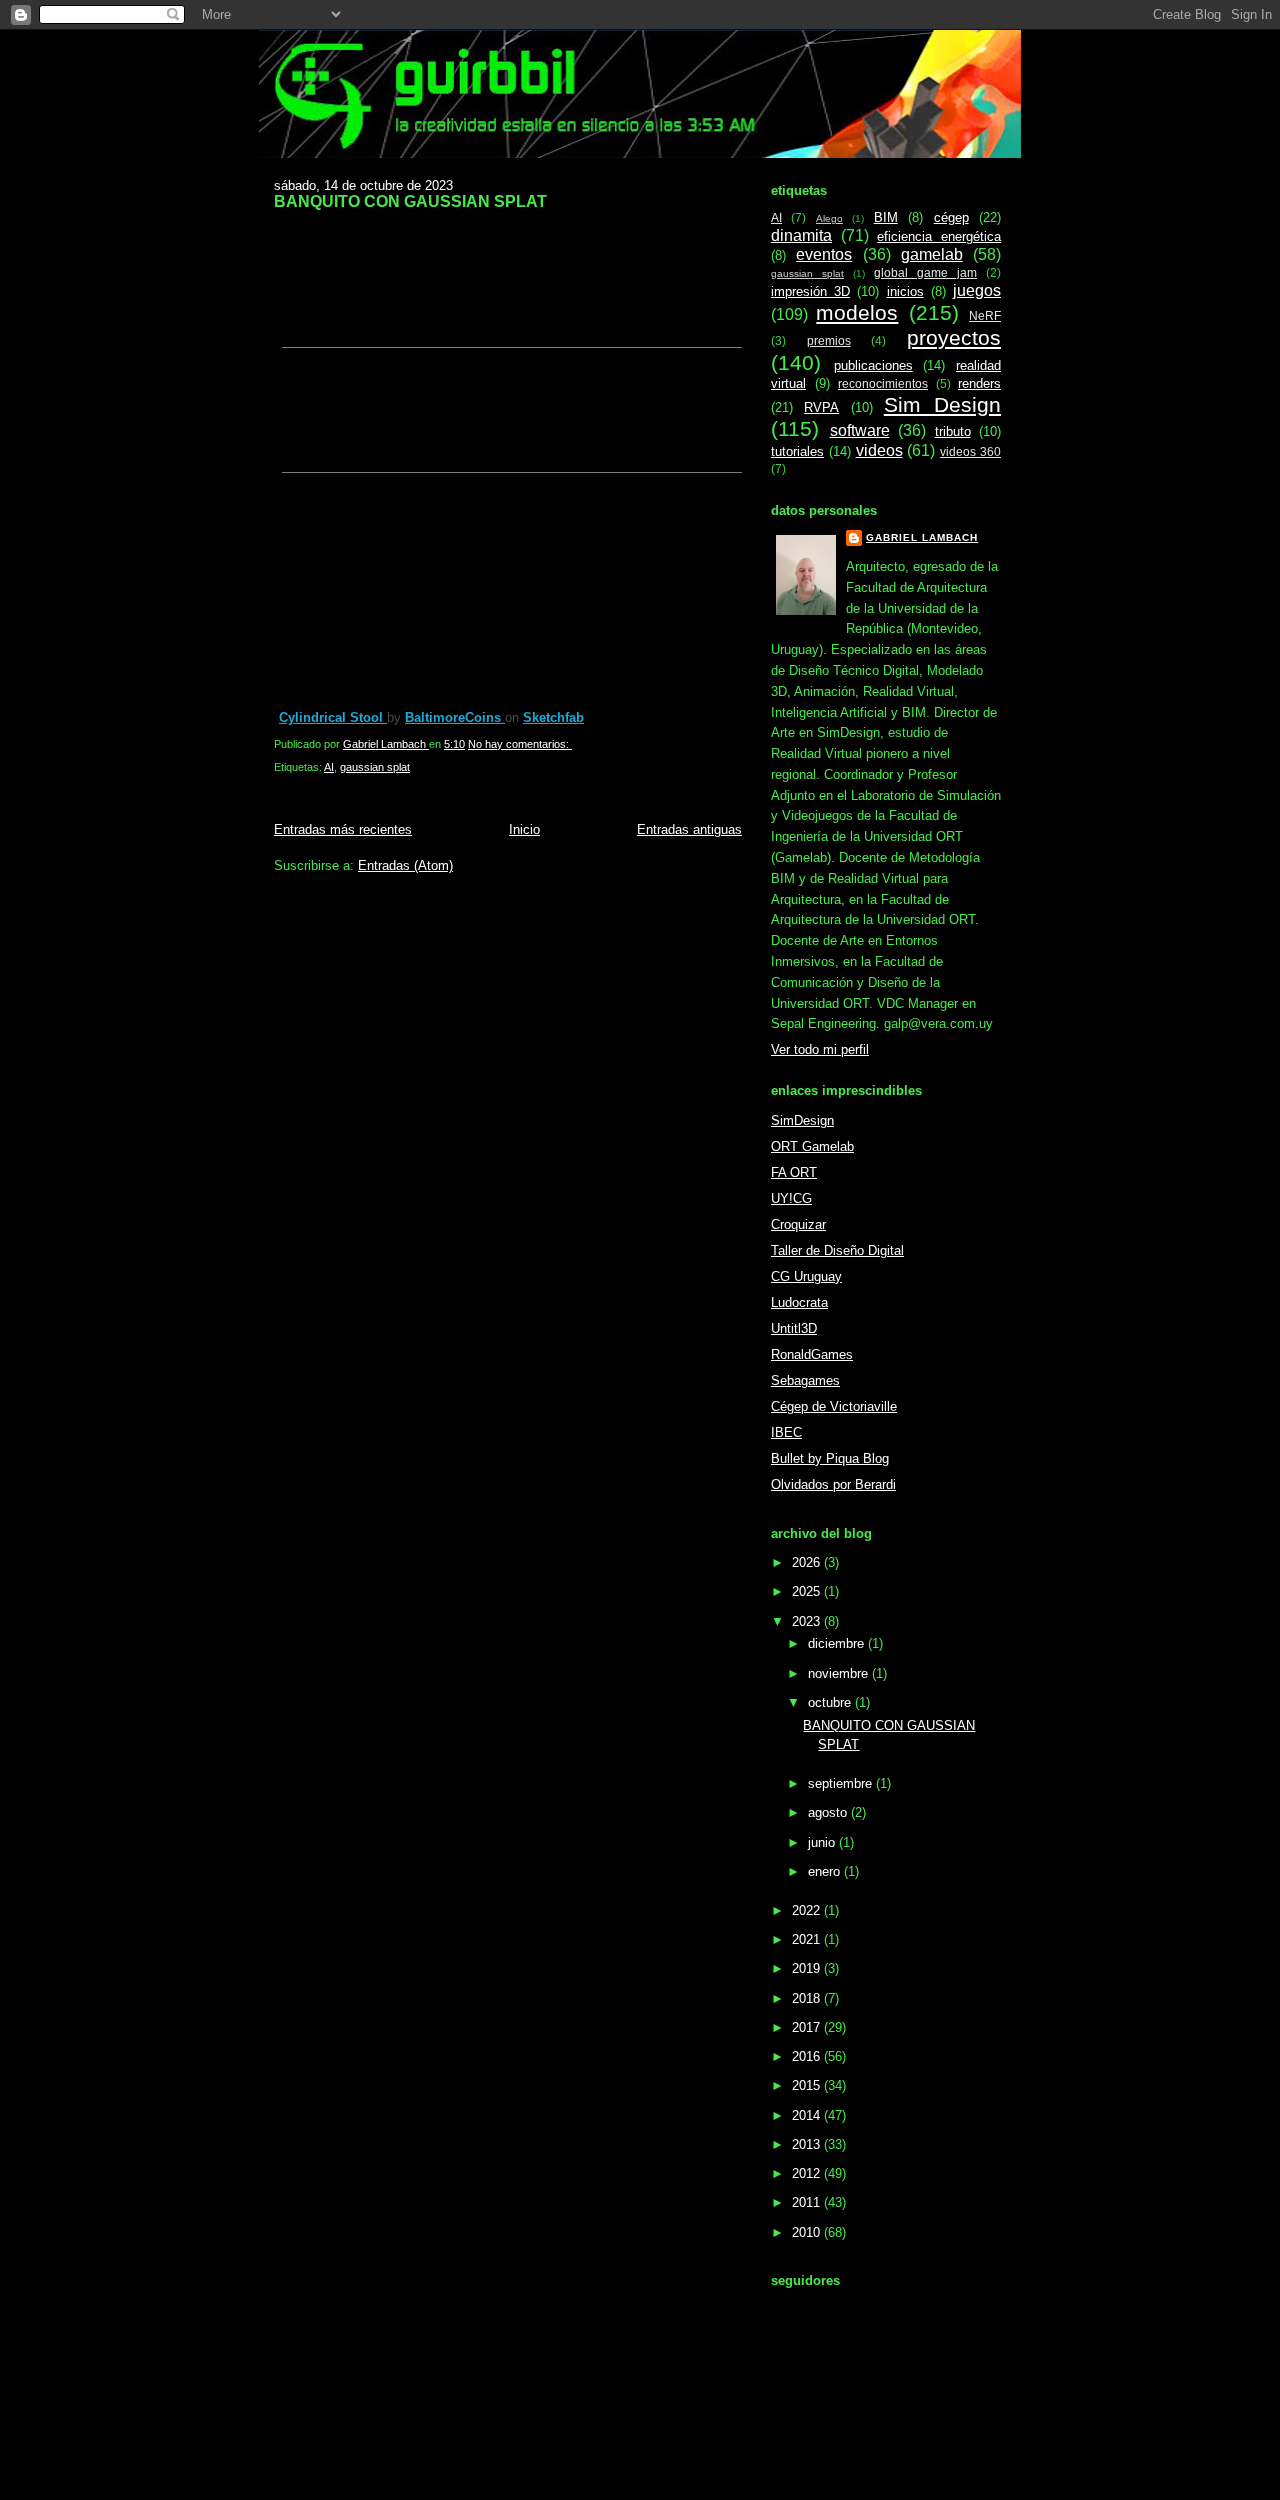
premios (829, 340)
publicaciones (873, 365)
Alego (829, 218)
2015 (808, 2085)
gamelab (932, 254)
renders (979, 383)
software (860, 430)
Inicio (524, 829)
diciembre (838, 1643)
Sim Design (942, 404)
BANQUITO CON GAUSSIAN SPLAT (410, 201)
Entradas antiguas (689, 829)
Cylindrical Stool (333, 717)
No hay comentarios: (520, 744)
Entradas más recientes (343, 829)
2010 (808, 2232)
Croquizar (798, 1224)
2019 (808, 1968)
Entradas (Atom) (405, 865)
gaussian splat (375, 767)
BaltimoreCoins (455, 717)
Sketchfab (553, 717)
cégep (951, 217)
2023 (808, 1621)
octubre (831, 1702)
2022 (808, 1910)
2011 (808, 2202)
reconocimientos (883, 383)
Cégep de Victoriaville (834, 1406)
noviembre (840, 1673)
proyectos (954, 337)
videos (879, 450)
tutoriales (797, 451)
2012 (808, 2173)
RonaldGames (812, 1354)
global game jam (925, 272)
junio (823, 1842)
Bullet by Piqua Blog (830, 1458)
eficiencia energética (939, 236)
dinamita (801, 235)
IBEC (786, 1432)
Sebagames (805, 1380)
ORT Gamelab (812, 1146)
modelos (857, 312)
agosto (829, 1812)
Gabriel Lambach (922, 537)
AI (329, 767)
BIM (886, 217)
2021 (808, 1939)
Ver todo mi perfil (820, 1049)
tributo (953, 431)
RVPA (821, 407)
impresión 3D (810, 291)
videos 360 (970, 451)
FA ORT (794, 1172)
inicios (905, 291)
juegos (977, 290)
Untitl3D (794, 1328)
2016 (808, 2056)
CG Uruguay (806, 1276)
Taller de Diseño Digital (837, 1250)
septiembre (842, 1783)
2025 (808, 1591)
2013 (808, 2144)
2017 (808, 2027)
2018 (808, 1998)
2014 (808, 2115)
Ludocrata (799, 1302)
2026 (808, 1562)
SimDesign (802, 1120)
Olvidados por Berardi (833, 1484)
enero (826, 1871)
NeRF (985, 315)
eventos (824, 254)
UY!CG (791, 1198)
